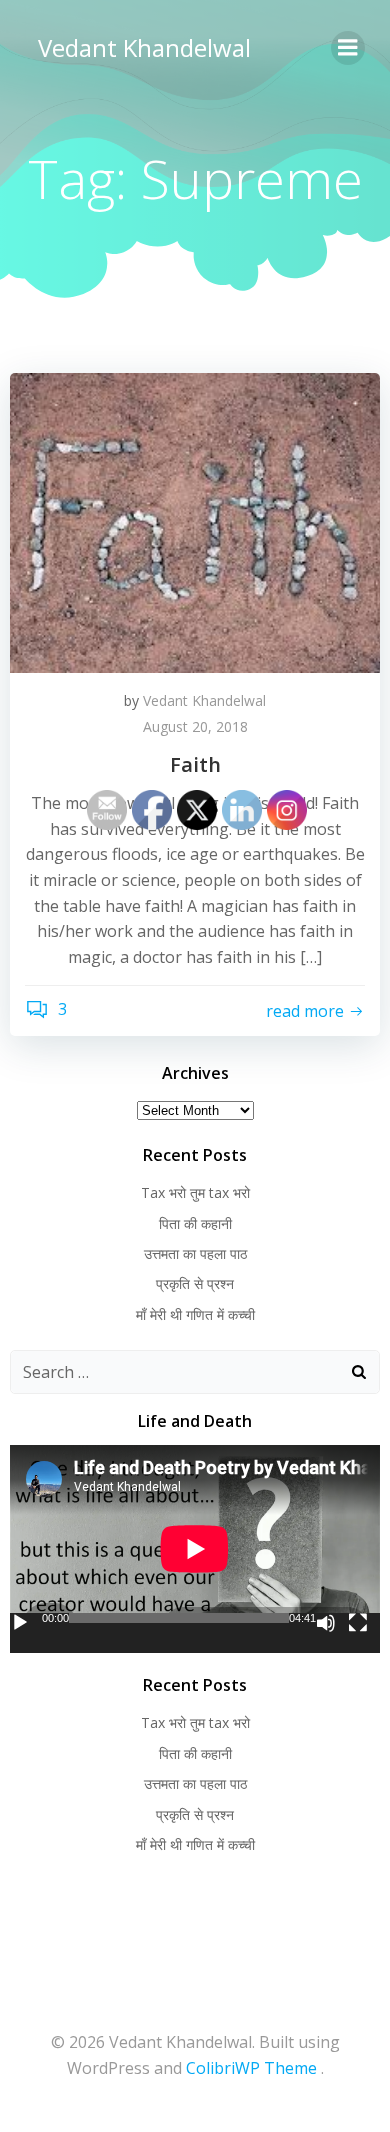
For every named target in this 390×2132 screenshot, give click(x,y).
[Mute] (326, 1623)
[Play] (20, 1623)
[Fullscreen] (358, 1623)
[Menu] (348, 48)
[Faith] (195, 521)
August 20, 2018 (195, 726)
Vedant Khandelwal (144, 47)
